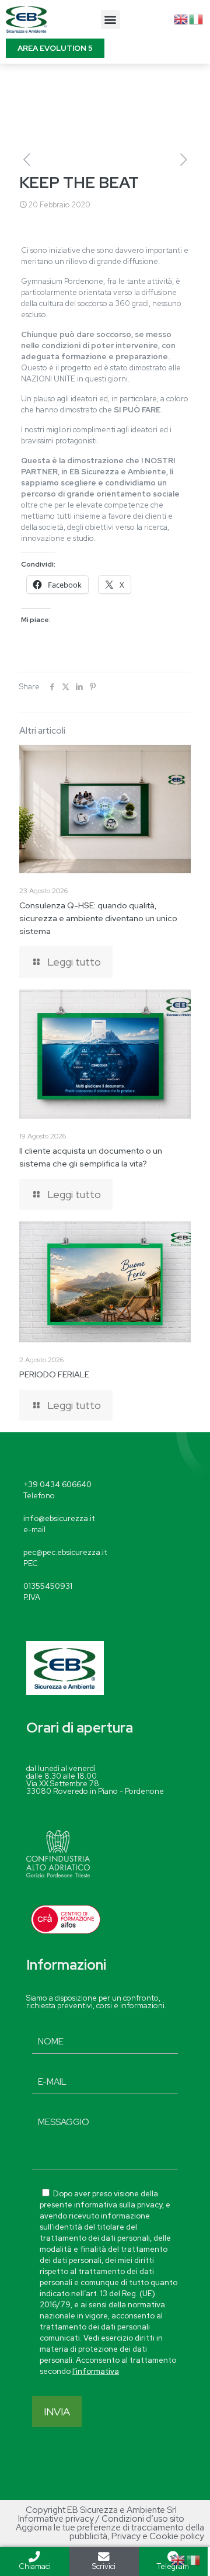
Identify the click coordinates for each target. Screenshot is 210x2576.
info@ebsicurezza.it (59, 1518)
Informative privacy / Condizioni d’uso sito (101, 2519)
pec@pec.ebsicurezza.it (65, 1552)
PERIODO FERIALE (54, 1374)
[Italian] (197, 18)
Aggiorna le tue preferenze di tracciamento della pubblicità (110, 2532)
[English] (181, 18)
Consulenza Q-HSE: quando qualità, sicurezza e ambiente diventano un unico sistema (98, 918)
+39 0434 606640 (57, 1485)
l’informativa (96, 2371)
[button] (111, 20)
